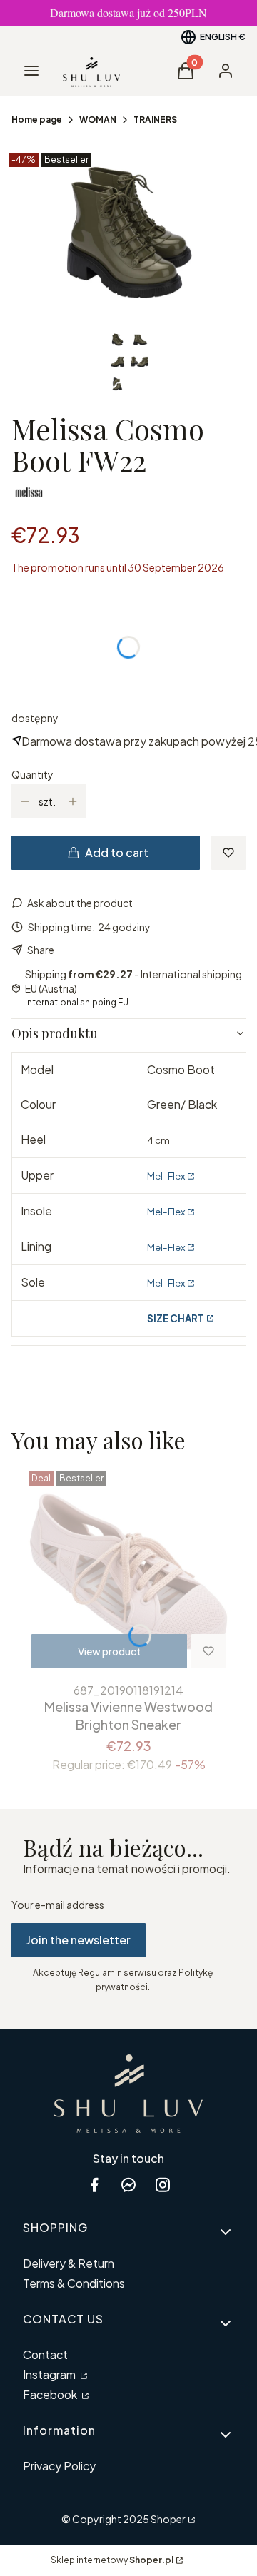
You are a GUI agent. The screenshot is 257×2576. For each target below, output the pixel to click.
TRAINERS (155, 120)
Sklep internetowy (112, 2560)
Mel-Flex (166, 1176)
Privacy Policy (59, 2466)
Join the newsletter (79, 1940)
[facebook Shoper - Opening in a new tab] (94, 2185)
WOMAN (98, 120)
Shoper (168, 2519)
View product (109, 1651)
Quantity (32, 774)
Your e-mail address (58, 1905)
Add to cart (117, 852)
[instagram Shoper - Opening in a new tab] (163, 2185)
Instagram (50, 2374)
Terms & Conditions (74, 2283)
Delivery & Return (69, 2263)
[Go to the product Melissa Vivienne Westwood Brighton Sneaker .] (128, 1571)
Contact (45, 2354)
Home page (37, 120)
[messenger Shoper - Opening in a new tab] (128, 2185)
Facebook (51, 2394)
